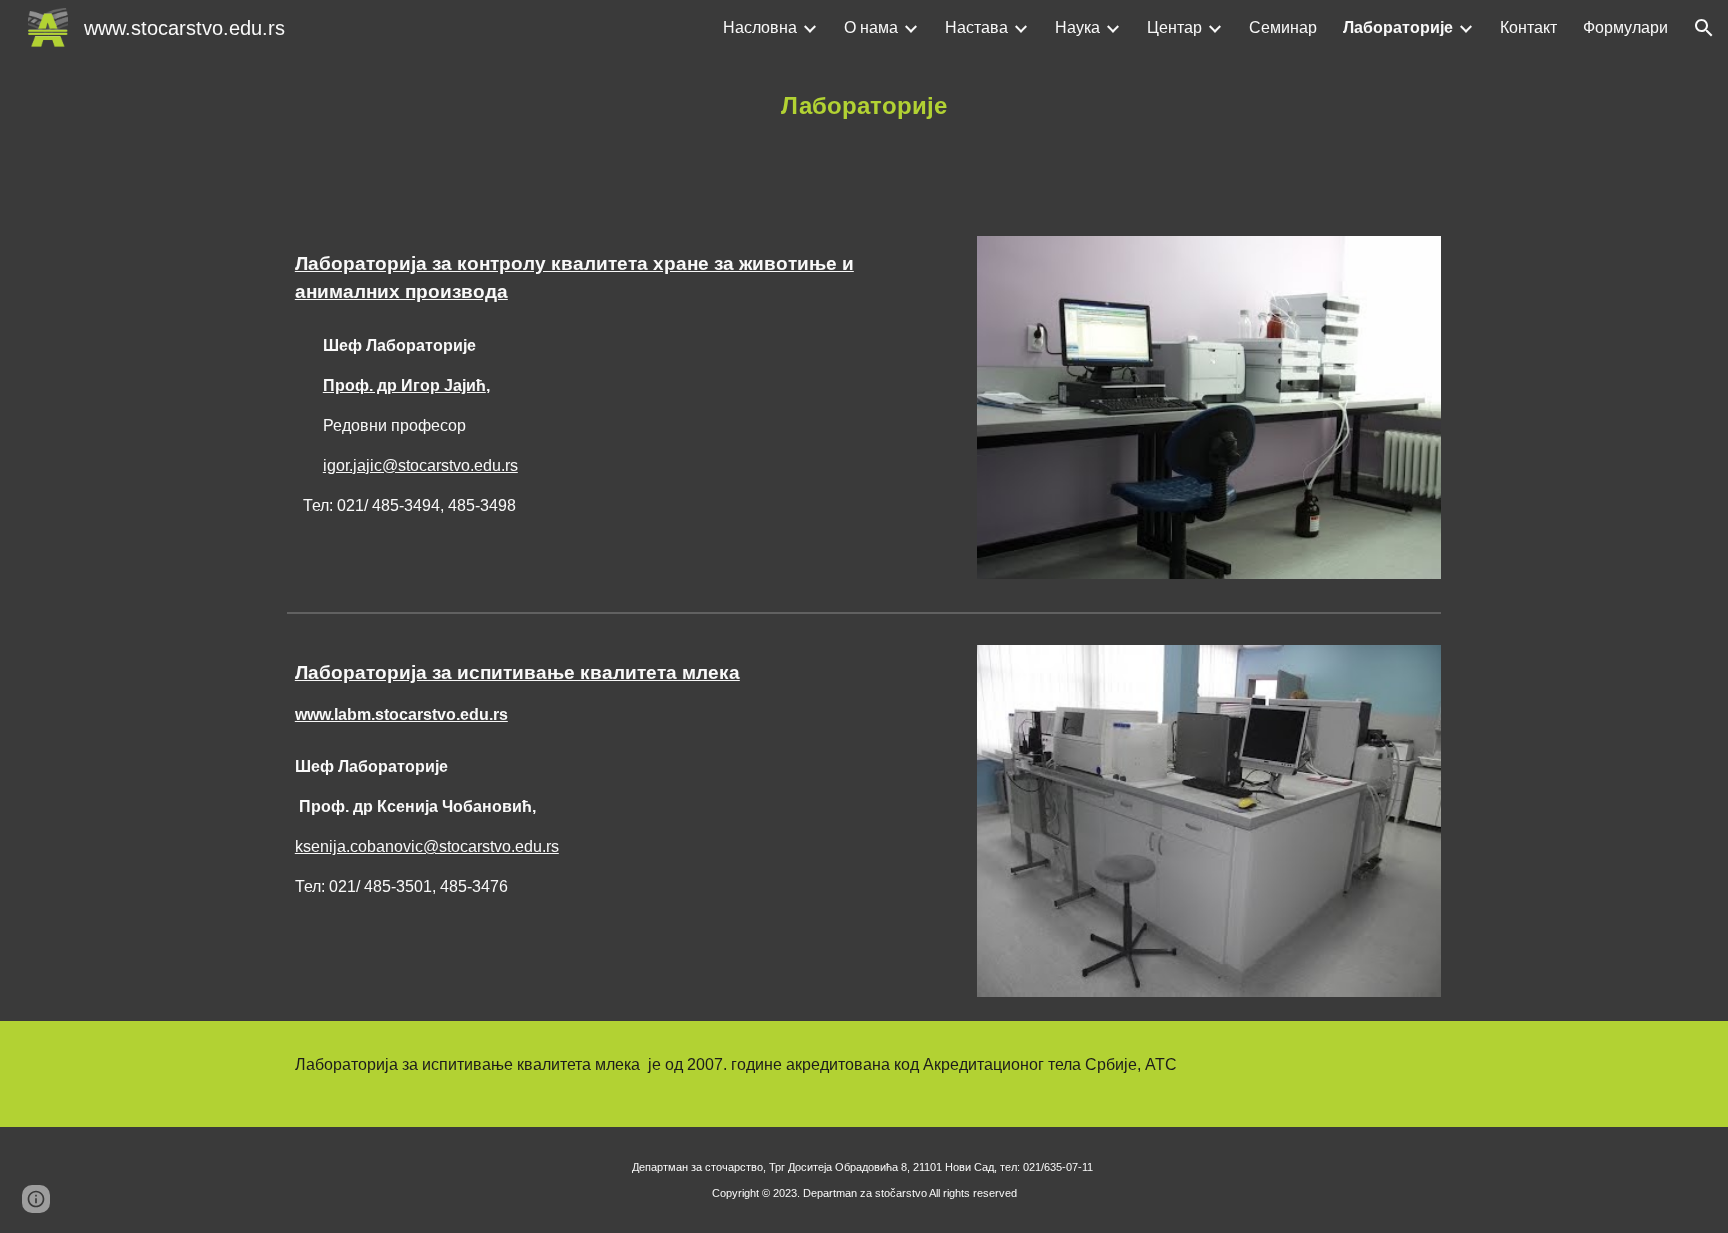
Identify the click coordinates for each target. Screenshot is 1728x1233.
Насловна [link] (760, 27)
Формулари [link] (1625, 27)
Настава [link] (976, 27)
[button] (1704, 28)
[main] (864, 106)
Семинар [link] (1283, 27)
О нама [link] (871, 27)
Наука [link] (1077, 27)
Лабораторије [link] (1398, 27)
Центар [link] (1174, 27)
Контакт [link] (1528, 27)
